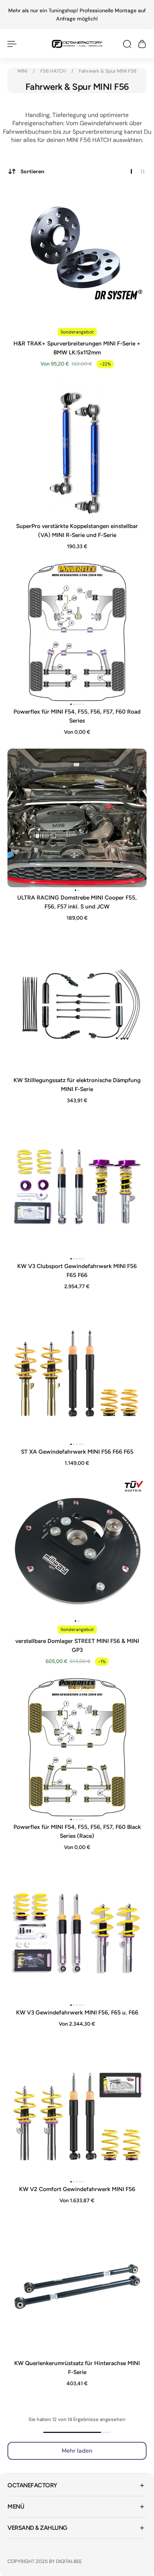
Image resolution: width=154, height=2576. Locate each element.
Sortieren (33, 171)
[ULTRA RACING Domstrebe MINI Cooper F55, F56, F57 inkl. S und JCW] (77, 818)
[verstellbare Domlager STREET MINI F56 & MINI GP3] (77, 1549)
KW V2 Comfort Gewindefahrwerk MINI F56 (77, 2189)
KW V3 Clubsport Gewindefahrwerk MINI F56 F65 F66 (77, 1270)
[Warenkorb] (142, 44)
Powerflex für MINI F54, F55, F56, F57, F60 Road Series (77, 716)
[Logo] (77, 44)
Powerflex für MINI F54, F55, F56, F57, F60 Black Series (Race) (77, 1831)
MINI (23, 71)
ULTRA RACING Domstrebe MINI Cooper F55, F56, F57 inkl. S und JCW (77, 902)
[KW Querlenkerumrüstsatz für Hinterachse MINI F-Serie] (77, 2286)
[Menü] (12, 44)
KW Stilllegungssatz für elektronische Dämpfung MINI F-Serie (77, 1085)
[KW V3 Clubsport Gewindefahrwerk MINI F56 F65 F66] (77, 1186)
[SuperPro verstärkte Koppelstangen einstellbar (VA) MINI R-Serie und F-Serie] (77, 449)
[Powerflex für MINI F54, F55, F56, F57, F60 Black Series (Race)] (77, 1747)
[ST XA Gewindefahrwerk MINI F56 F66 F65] (77, 1372)
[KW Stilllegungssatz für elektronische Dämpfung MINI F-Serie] (77, 1003)
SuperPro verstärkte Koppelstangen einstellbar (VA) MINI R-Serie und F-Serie (77, 530)
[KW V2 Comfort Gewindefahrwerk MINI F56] (77, 2109)
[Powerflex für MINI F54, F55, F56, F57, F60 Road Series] (77, 632)
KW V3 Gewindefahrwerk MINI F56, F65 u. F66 (77, 2012)
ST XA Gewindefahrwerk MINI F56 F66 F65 (77, 1452)
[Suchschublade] (127, 44)
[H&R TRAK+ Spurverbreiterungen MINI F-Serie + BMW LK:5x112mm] (77, 254)
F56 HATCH (54, 71)
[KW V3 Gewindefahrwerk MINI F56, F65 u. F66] (77, 1933)
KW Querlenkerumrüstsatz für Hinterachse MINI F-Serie (77, 2368)
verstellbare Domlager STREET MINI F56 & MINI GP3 (77, 1645)
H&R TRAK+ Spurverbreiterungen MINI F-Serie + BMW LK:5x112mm (77, 348)
